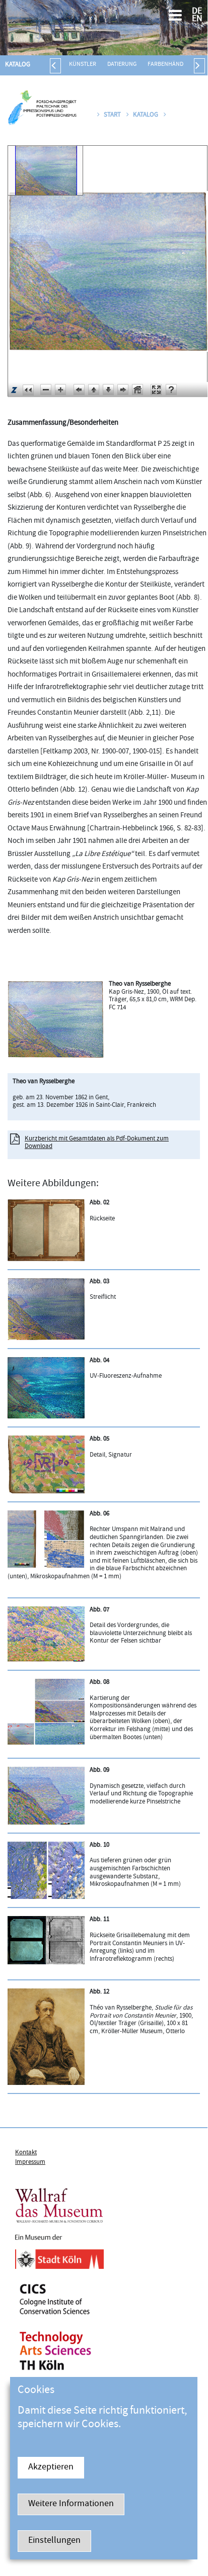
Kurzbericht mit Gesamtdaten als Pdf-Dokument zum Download (97, 1143)
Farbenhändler (170, 65)
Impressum (30, 2162)
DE (197, 12)
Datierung (122, 65)
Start (112, 115)
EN (197, 19)
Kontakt (26, 2153)
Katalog (18, 65)
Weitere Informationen (71, 2504)
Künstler (83, 65)
